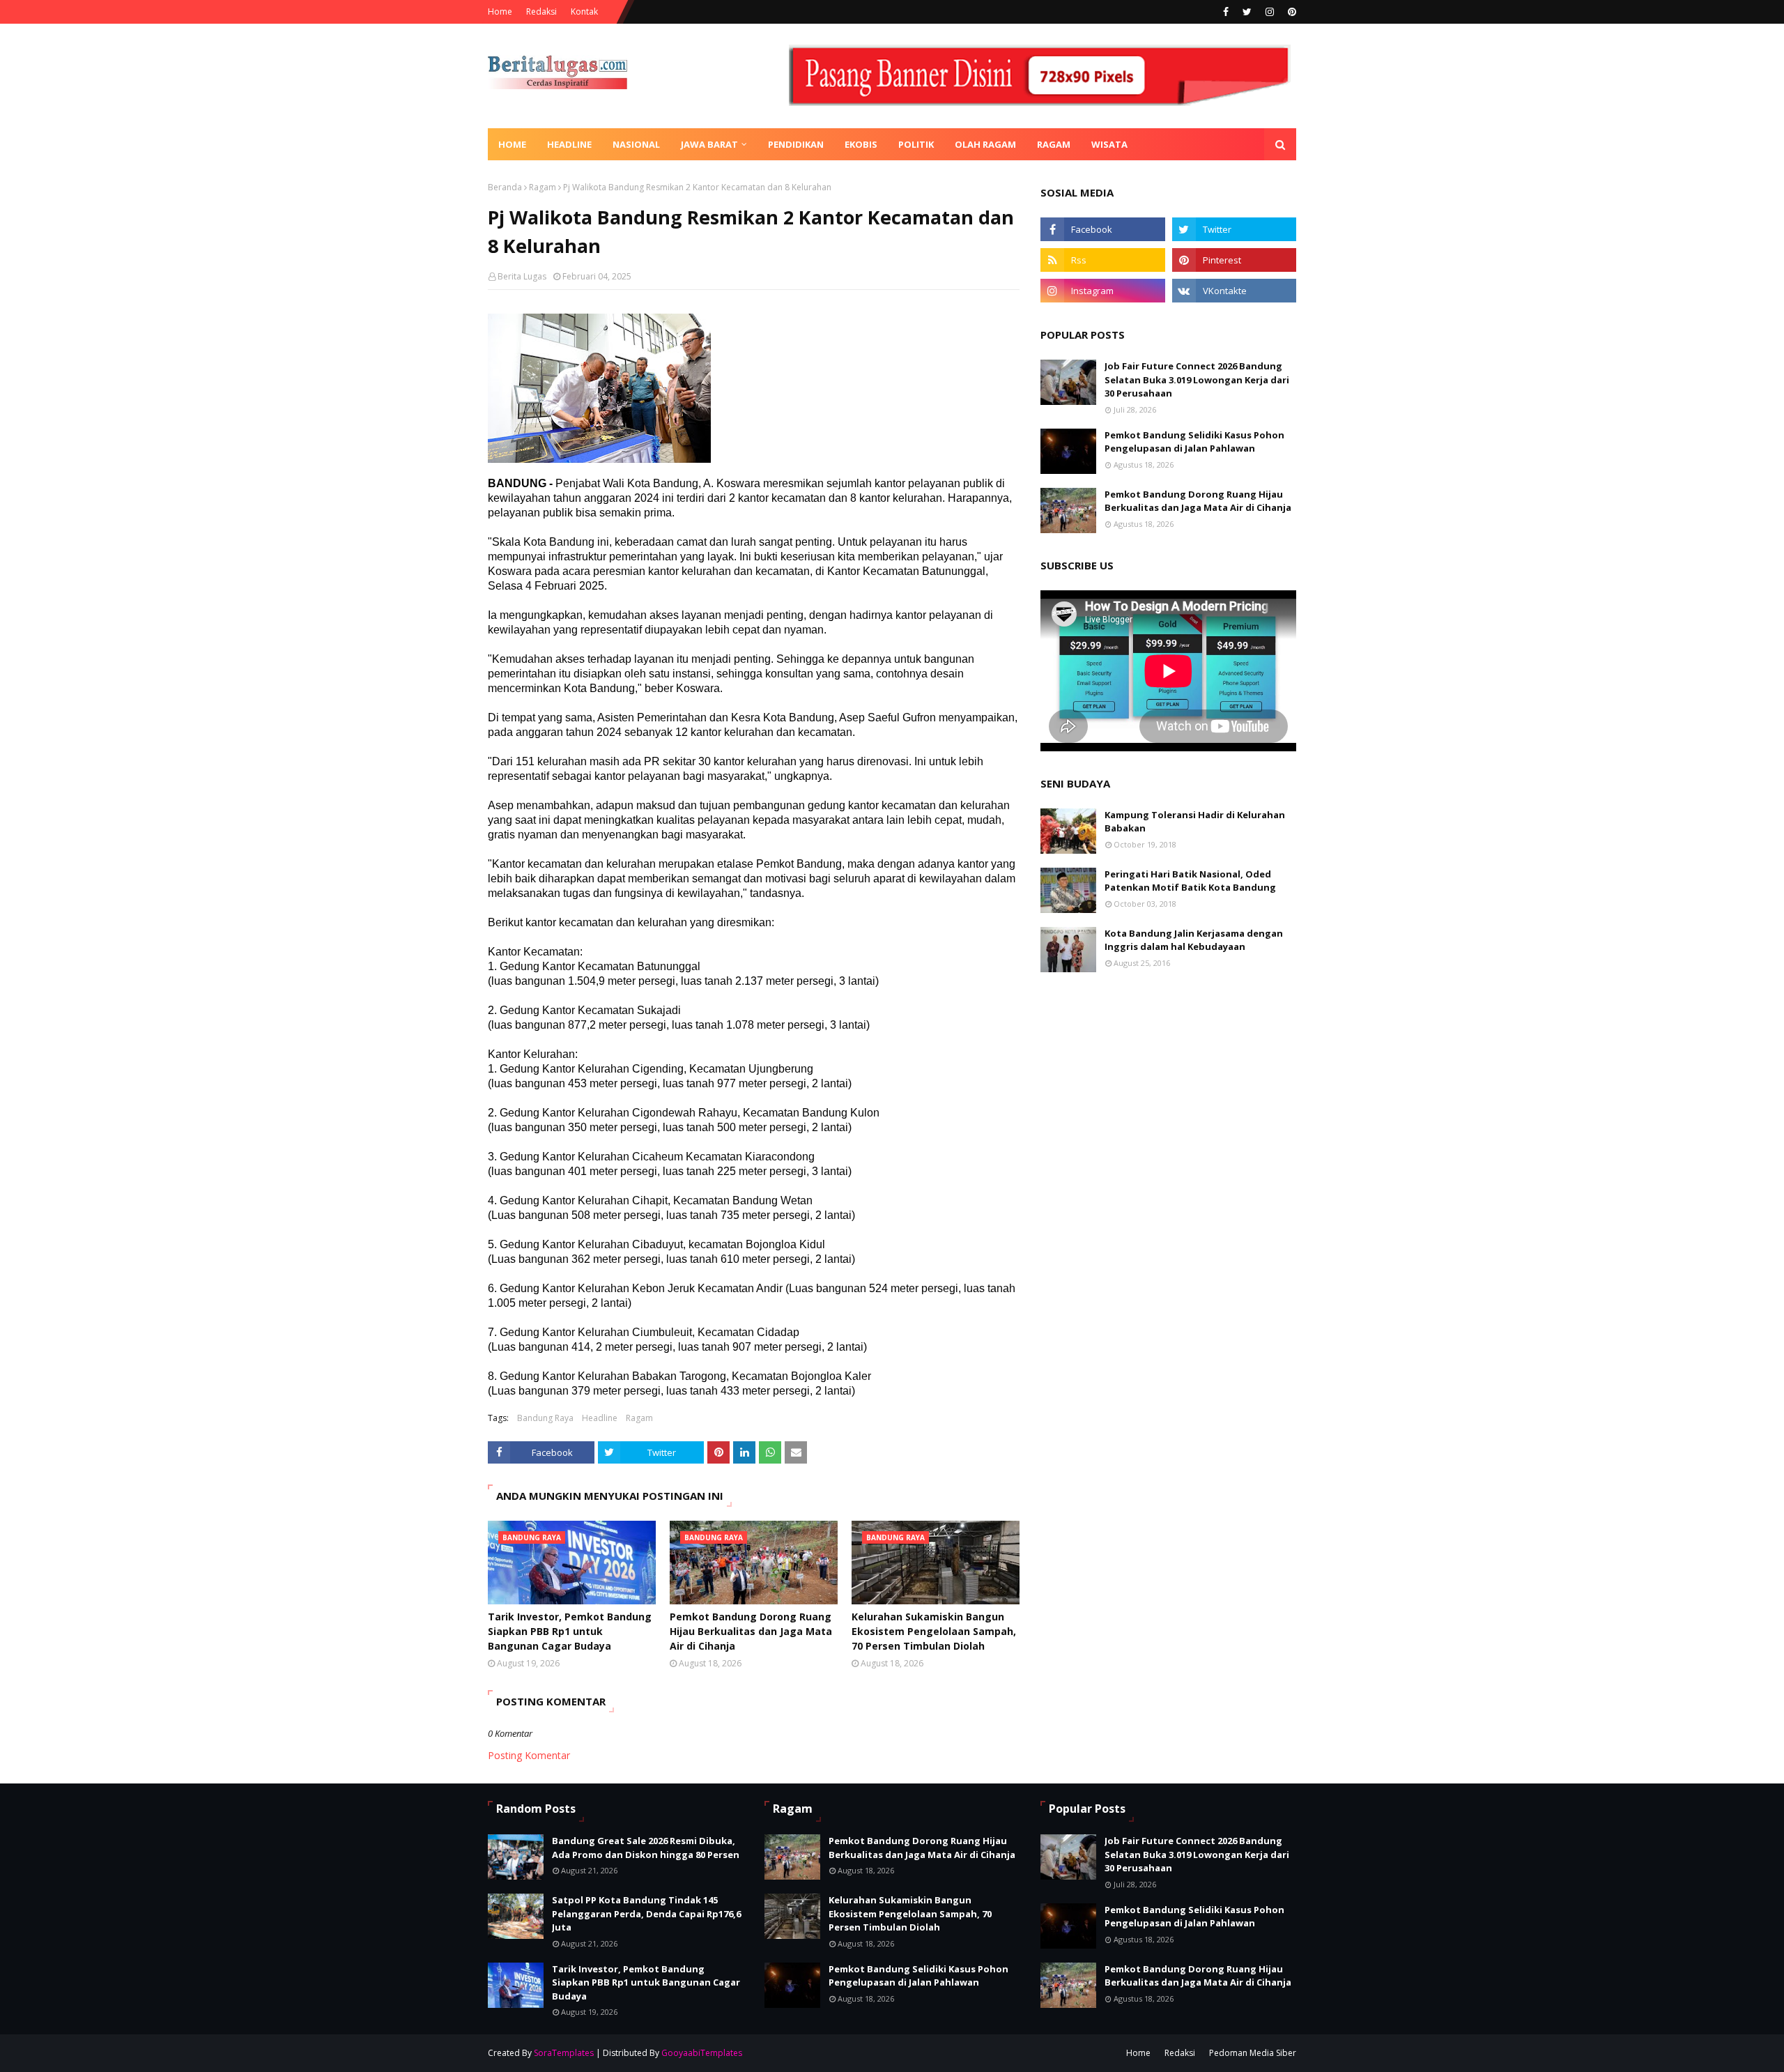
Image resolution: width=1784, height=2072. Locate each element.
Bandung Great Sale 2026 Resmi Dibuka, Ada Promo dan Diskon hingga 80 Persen (646, 1848)
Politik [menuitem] (916, 144)
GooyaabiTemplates (702, 2053)
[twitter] (1247, 12)
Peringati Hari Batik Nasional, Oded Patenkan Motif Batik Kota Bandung (1190, 881)
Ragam (543, 187)
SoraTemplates (564, 2053)
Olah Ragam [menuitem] (985, 144)
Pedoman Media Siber (1253, 2053)
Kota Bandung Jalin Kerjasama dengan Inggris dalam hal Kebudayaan (1194, 940)
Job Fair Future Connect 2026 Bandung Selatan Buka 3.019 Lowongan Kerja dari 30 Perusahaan (1197, 379)
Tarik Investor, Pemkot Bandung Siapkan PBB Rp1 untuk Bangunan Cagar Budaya (570, 1631)
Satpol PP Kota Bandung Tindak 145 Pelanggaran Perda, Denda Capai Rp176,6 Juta (646, 1913)
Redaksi (541, 11)
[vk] (1234, 291)
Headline (600, 1418)
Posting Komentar (529, 1755)
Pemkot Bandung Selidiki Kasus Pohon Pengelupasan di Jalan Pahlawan (1194, 442)
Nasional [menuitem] (636, 144)
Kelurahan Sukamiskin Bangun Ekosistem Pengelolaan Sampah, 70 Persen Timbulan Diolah (934, 1631)
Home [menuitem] (512, 144)
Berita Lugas (522, 276)
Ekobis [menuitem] (861, 144)
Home (500, 11)
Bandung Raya (545, 1418)
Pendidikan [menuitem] (796, 144)
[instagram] (1270, 12)
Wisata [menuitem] (1109, 144)
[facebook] (1226, 12)
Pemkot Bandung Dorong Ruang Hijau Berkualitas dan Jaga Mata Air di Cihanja (751, 1631)
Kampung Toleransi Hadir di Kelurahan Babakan (1195, 822)
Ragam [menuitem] (1054, 144)
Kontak (584, 11)
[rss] (1102, 260)
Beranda (505, 187)
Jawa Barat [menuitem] (709, 144)
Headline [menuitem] (569, 144)
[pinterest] (1290, 12)
